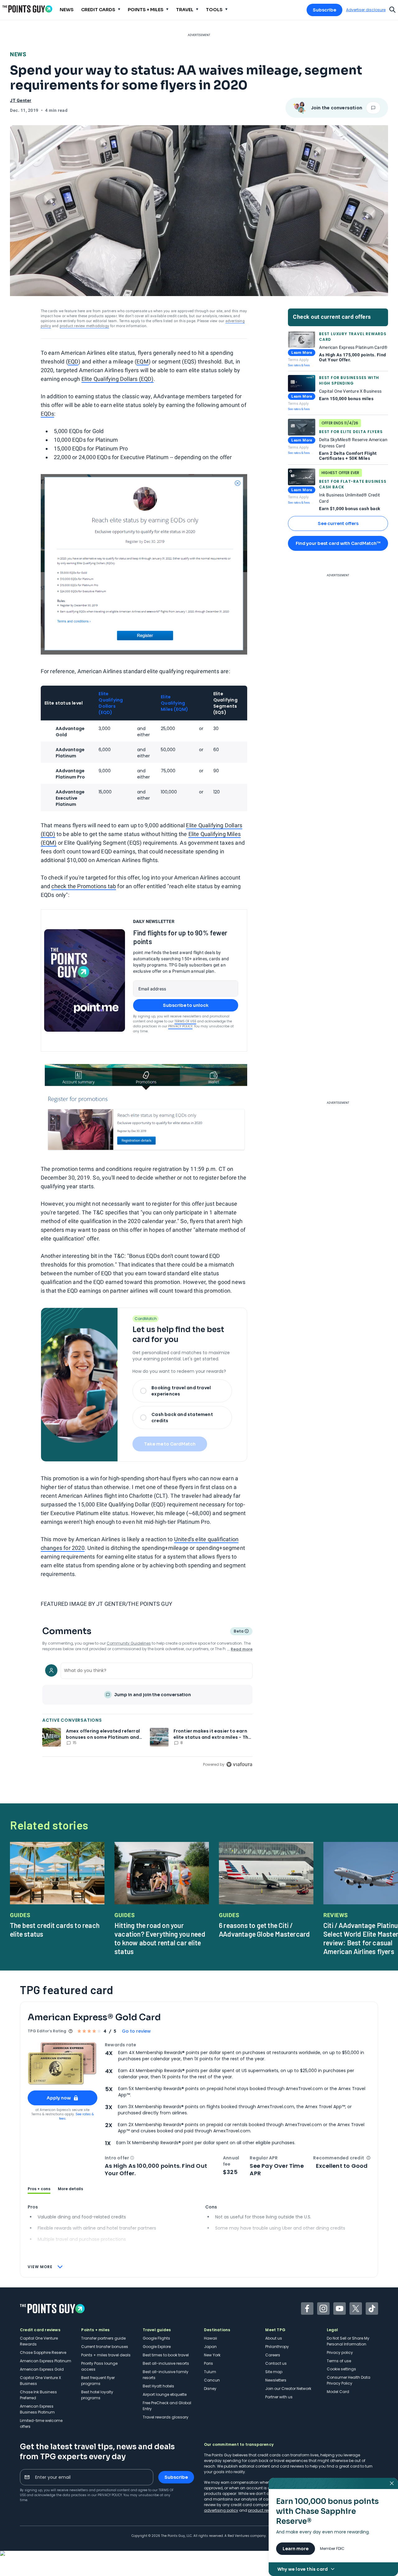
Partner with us (279, 2397)
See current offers (338, 523)
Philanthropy (277, 2347)
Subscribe (324, 10)
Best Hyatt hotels (158, 2386)
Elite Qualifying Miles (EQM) (174, 703)
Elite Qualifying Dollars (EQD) (118, 379)
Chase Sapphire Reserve (43, 2352)
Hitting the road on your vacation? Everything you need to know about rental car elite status (160, 1938)
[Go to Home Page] (27, 9)
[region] (147, 1714)
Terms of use (339, 2361)
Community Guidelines (129, 1643)
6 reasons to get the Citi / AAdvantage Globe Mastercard (264, 1930)
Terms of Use (185, 1021)
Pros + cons (39, 2189)
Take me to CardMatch (170, 1444)
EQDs (48, 414)
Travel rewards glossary (166, 2417)
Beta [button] (238, 1632)
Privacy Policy (180, 1026)
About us (274, 2338)
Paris (208, 2363)
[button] (132, 2158)
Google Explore (157, 2347)
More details (70, 2189)
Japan (210, 2347)
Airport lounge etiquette (165, 2394)
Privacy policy (340, 2352)
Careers (273, 2355)
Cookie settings (341, 2369)
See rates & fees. (76, 2116)
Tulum (210, 2372)
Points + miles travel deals (106, 2355)
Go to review (136, 2031)
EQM (143, 361)
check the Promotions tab (84, 886)
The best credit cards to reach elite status (55, 1930)
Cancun (212, 2380)
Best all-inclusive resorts (166, 2363)
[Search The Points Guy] (392, 9)
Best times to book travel (166, 2355)
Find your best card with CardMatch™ (338, 543)
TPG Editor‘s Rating (47, 2031)
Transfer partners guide (103, 2338)
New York (212, 2355)
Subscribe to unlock (186, 1005)
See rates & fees (299, 365)
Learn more (296, 2549)
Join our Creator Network (288, 2389)
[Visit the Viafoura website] (239, 1764)
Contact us (276, 2363)
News (18, 54)
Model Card (338, 2392)
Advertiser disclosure (366, 10)
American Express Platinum (46, 2361)
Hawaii (211, 2338)
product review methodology (84, 326)
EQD (73, 361)
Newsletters (276, 2380)
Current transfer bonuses (105, 2347)
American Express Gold (42, 2369)
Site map (274, 2372)
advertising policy (221, 2510)
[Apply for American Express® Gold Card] (62, 2064)
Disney (210, 2389)
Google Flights (156, 2338)
